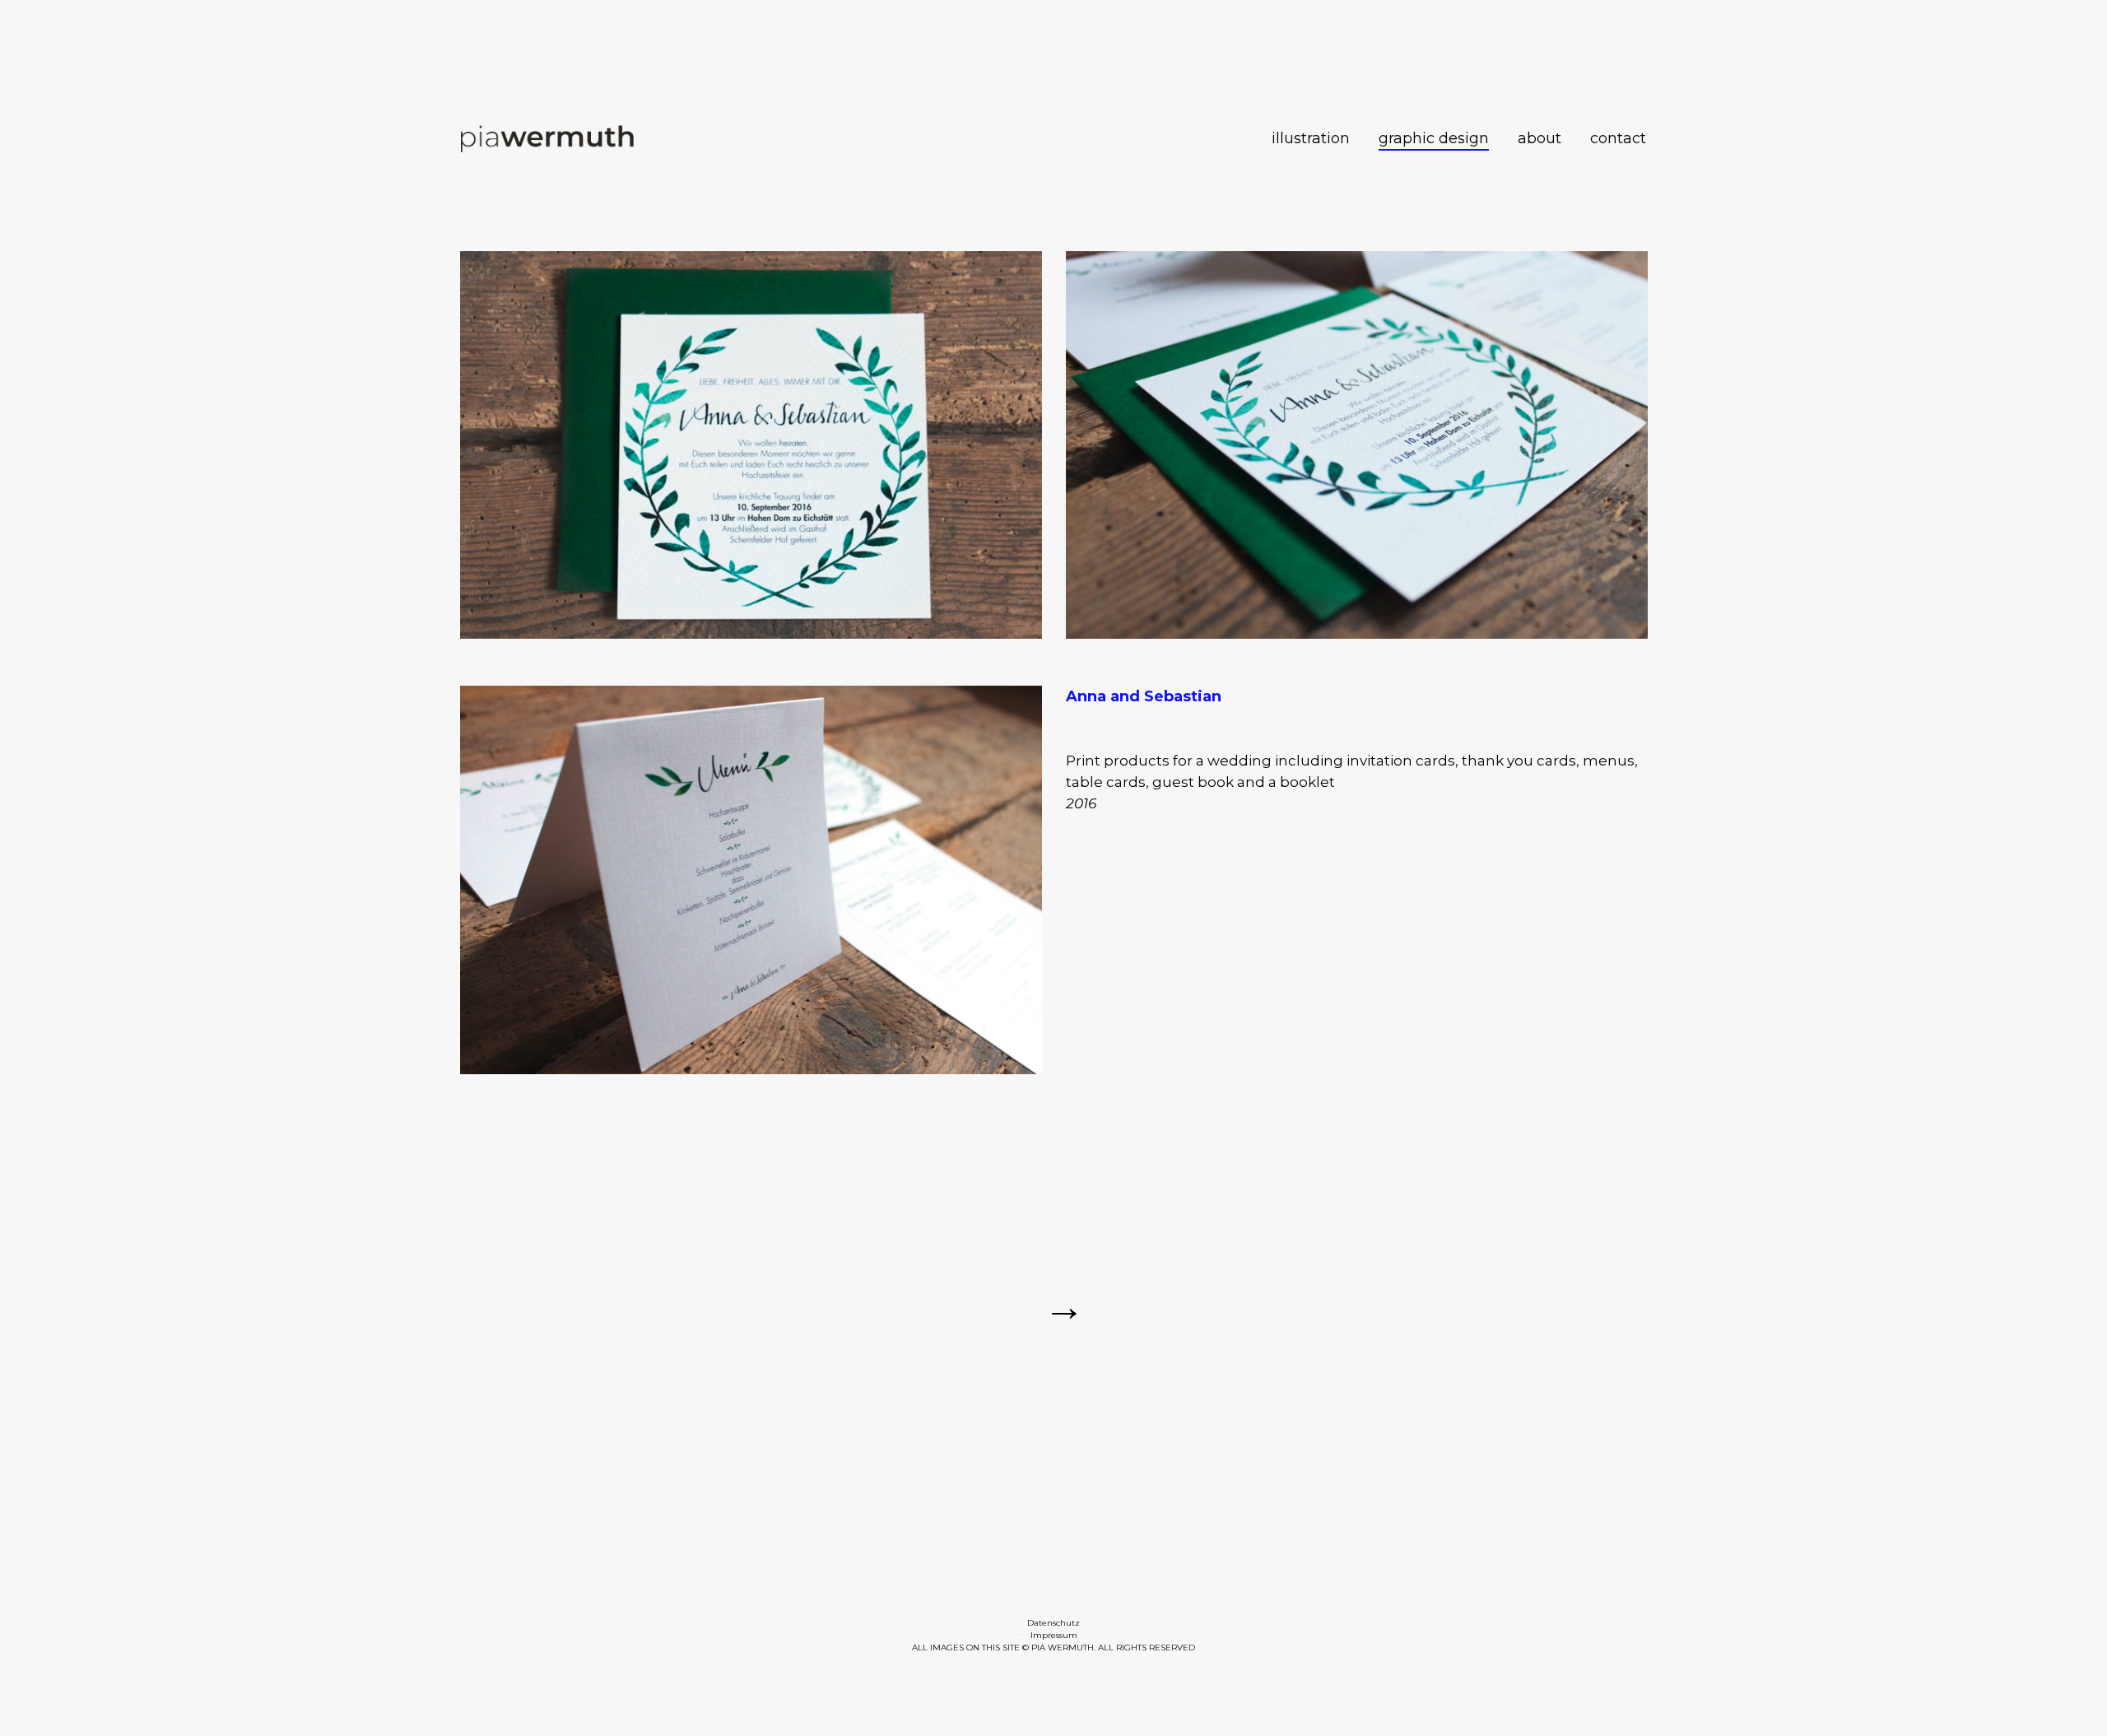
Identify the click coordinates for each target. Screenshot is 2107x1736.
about (1540, 138)
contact (1618, 138)
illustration (1311, 138)
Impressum (1054, 1635)
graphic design (1434, 138)
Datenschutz (1053, 1623)
